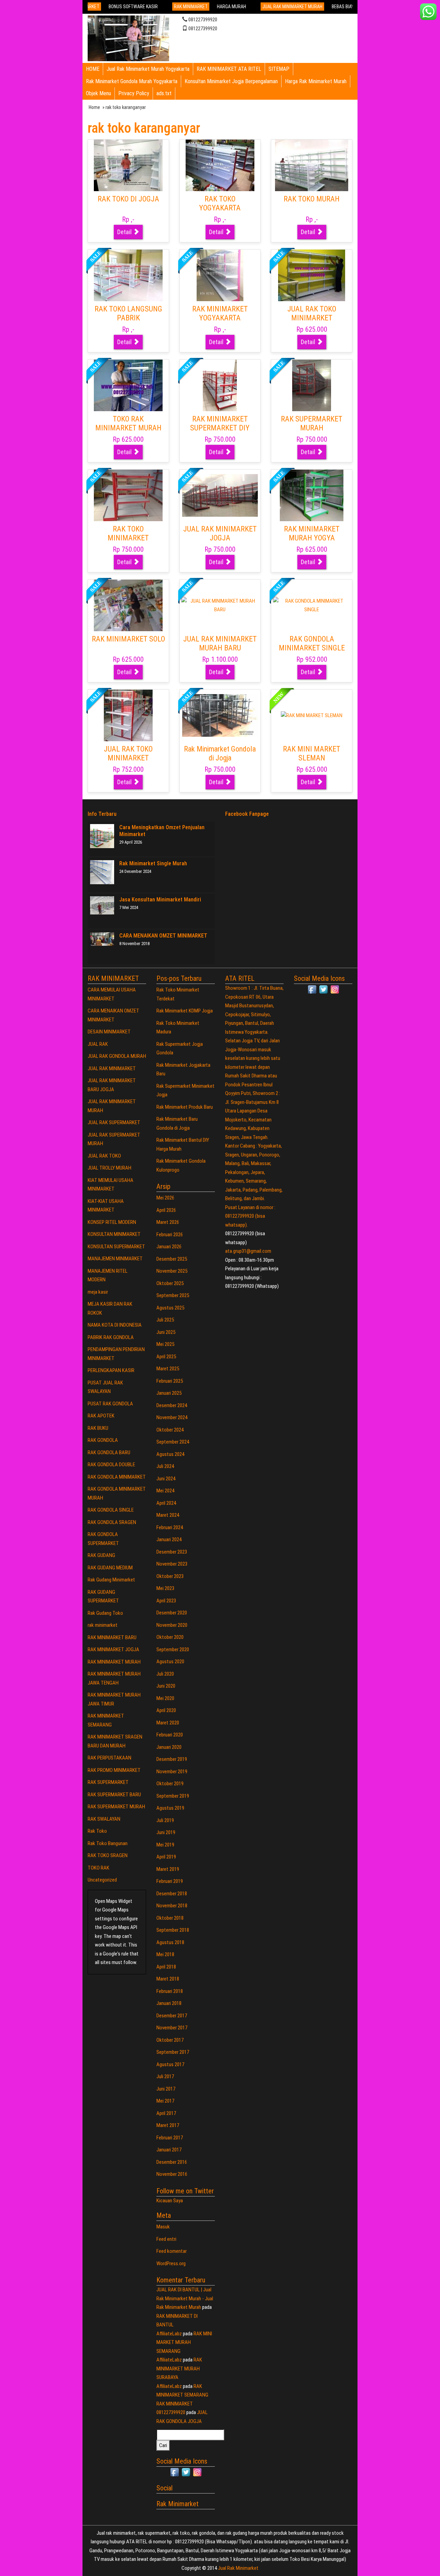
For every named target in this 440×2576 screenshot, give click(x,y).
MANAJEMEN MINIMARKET (115, 1259)
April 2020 (166, 1710)
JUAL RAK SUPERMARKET (114, 1122)
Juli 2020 (165, 1674)
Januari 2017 (169, 2150)
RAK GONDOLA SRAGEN (112, 1522)
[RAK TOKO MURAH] (312, 165)
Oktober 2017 (170, 2040)
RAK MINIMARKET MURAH (114, 1662)
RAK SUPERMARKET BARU (114, 1795)
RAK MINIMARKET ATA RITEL (229, 69)
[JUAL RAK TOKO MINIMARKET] (312, 275)
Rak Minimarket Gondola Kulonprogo (181, 1165)
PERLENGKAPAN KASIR (111, 1370)
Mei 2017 (165, 2101)
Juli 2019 (165, 1820)
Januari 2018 (169, 2003)
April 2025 (166, 1357)
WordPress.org (171, 2263)
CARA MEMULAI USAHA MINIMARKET (112, 994)
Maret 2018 (168, 1979)
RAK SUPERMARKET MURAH (312, 423)
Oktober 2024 (170, 1430)
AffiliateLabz (169, 2334)
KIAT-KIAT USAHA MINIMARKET (106, 1206)
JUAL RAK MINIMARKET (112, 1068)
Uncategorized (102, 1880)
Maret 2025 (168, 1369)
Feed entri (166, 2239)
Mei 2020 (165, 1698)
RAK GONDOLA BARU (109, 1453)
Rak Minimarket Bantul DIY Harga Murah (183, 1144)
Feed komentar (172, 2251)
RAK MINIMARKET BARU (112, 1637)
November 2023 (172, 1564)
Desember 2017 (172, 2016)
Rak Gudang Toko (105, 1613)
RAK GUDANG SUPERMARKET (103, 1597)
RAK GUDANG (101, 1555)
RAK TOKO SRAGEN (108, 1855)
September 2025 (173, 1295)
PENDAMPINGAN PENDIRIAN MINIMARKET (116, 1354)
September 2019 (173, 1796)
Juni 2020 (166, 1686)
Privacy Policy (134, 93)
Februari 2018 (170, 1991)
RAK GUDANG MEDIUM (110, 1568)
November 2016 (172, 2174)
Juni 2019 (166, 1832)
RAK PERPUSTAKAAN (109, 1758)
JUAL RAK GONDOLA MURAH (117, 1056)
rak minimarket (103, 1625)
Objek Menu (98, 93)
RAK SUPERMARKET (108, 1782)
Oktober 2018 (170, 1918)
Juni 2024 (166, 1479)
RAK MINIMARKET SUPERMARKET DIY (220, 423)
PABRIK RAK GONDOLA (111, 1337)
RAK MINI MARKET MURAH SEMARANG (184, 2342)
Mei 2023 (165, 1588)
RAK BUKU (98, 1428)
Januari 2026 (169, 1247)
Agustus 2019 (170, 1808)
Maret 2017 (168, 2125)
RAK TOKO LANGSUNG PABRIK (128, 313)
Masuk (163, 2227)
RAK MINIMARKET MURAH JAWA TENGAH (114, 1678)
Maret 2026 (168, 1222)
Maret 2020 (168, 1723)
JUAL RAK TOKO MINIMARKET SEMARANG (128, 758)
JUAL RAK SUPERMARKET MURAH (114, 1139)
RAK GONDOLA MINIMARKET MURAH (117, 1493)
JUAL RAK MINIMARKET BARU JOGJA (112, 1085)
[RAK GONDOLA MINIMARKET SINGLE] (312, 605)
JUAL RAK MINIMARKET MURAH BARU (220, 643)
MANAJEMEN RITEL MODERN (108, 1275)
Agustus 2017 (170, 2064)
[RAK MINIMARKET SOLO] (128, 605)
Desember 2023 (172, 1552)
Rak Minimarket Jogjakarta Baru (183, 1070)
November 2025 (172, 1271)
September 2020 (173, 1649)
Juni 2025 (166, 1332)
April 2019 (166, 1857)
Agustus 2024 (170, 1454)
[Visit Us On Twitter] (186, 2472)
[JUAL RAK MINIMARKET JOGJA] (220, 495)
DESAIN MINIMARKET (109, 1032)
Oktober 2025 (170, 1283)
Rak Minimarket (178, 2504)
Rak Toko (97, 1831)
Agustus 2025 (170, 1308)
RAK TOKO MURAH (312, 199)
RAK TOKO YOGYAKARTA (220, 203)
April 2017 (166, 2113)
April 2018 (166, 1967)
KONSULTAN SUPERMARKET (116, 1247)
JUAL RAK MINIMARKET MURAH (112, 1106)
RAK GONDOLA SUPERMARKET (103, 1539)
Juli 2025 (165, 1320)
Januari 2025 (169, 1393)
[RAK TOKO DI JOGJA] (128, 165)
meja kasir (98, 1292)
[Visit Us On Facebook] (174, 2472)
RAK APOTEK (101, 1416)
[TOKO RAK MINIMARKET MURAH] (128, 385)
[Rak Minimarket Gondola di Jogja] (220, 715)
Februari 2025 (170, 1381)
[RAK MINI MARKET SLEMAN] (312, 715)
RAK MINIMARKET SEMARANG (106, 1720)
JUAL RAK (98, 1044)
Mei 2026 (165, 1198)
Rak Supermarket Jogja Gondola (180, 1049)
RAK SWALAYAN (104, 1819)
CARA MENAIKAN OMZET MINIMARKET (163, 936)
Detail (125, 232)
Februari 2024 (170, 1527)
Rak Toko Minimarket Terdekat (178, 994)
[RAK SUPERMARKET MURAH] (312, 385)
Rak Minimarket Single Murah (153, 863)
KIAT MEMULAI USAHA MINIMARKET (111, 1185)
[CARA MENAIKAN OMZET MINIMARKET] (102, 939)
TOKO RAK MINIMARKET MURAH (128, 423)
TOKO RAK (98, 1868)
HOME (93, 69)
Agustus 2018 (170, 1942)
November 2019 (172, 1772)
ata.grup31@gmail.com (248, 1251)
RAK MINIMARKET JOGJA (113, 1649)
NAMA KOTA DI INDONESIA (115, 1325)
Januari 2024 (169, 1539)
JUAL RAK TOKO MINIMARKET (312, 313)
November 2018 (172, 1906)
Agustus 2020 (170, 1662)
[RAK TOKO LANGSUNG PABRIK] (128, 275)
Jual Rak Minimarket (238, 2568)
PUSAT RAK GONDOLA (110, 1404)
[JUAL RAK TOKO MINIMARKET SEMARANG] (128, 715)
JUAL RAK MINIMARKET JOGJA (220, 533)
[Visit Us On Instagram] (197, 2472)
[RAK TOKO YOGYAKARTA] (220, 165)
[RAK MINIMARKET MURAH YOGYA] (312, 495)
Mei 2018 (165, 1954)
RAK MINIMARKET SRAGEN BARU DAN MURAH (115, 1741)
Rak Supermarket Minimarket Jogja (185, 1090)
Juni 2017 (166, 2089)
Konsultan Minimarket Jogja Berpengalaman (231, 81)
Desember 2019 (172, 1759)
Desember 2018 (172, 1894)
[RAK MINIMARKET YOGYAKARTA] (220, 275)
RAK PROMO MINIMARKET (114, 1770)
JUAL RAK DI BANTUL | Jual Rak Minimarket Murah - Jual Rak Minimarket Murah (185, 2298)
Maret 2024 (168, 1515)
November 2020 (172, 1625)
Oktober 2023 (170, 1576)
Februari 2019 (170, 1881)
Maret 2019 (168, 1869)
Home (94, 107)
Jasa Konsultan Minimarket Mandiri (160, 900)
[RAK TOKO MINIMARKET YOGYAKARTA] (128, 495)
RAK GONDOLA (103, 1440)
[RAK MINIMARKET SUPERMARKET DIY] (220, 385)
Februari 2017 (170, 2138)
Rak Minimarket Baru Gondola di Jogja (177, 1123)
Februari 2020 (170, 1735)
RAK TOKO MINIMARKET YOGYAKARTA (128, 538)
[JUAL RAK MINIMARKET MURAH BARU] (220, 605)
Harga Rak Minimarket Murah (316, 81)
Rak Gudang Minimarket (111, 1580)
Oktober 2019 (170, 1784)
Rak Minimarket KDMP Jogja (185, 1011)
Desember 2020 (172, 1613)
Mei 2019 (165, 1845)
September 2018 (173, 1930)
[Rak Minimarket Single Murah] (102, 872)
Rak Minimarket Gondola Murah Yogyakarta (132, 81)
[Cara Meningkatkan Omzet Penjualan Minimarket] (102, 836)
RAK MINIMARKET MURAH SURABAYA (179, 2369)
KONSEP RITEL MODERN (112, 1222)
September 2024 (173, 1442)
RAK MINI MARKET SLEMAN (312, 753)
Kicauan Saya (170, 2201)
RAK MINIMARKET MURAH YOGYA (312, 533)
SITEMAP (279, 69)
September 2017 (173, 2052)
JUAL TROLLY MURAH (109, 1168)
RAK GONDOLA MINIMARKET (117, 1477)
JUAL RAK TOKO (104, 1156)
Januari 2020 (169, 1747)
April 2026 (166, 1210)
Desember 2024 (172, 1405)
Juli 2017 (165, 2076)
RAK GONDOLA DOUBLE (111, 1465)
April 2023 (166, 1601)
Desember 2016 (172, 2162)
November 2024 (172, 1417)
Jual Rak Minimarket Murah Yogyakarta (148, 69)
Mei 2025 (165, 1344)
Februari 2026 (170, 1235)
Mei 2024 (165, 1491)
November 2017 (172, 2028)
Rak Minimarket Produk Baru (185, 1107)
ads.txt (164, 93)
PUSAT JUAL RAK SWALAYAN (105, 1387)
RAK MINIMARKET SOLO (128, 639)
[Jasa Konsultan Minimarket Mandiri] (102, 905)
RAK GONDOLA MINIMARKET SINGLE (312, 643)
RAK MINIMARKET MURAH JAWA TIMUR (114, 1699)
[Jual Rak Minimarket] (128, 37)
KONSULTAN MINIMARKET (114, 1234)
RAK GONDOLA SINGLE (111, 1510)
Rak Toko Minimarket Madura (178, 1028)
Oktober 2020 (170, 1637)
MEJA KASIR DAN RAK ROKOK (110, 1308)
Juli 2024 (165, 1466)
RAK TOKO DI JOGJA (128, 199)
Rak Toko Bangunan (108, 1843)
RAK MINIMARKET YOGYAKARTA (220, 313)
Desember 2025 (172, 1259)
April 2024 (166, 1503)
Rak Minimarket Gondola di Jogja (220, 753)
